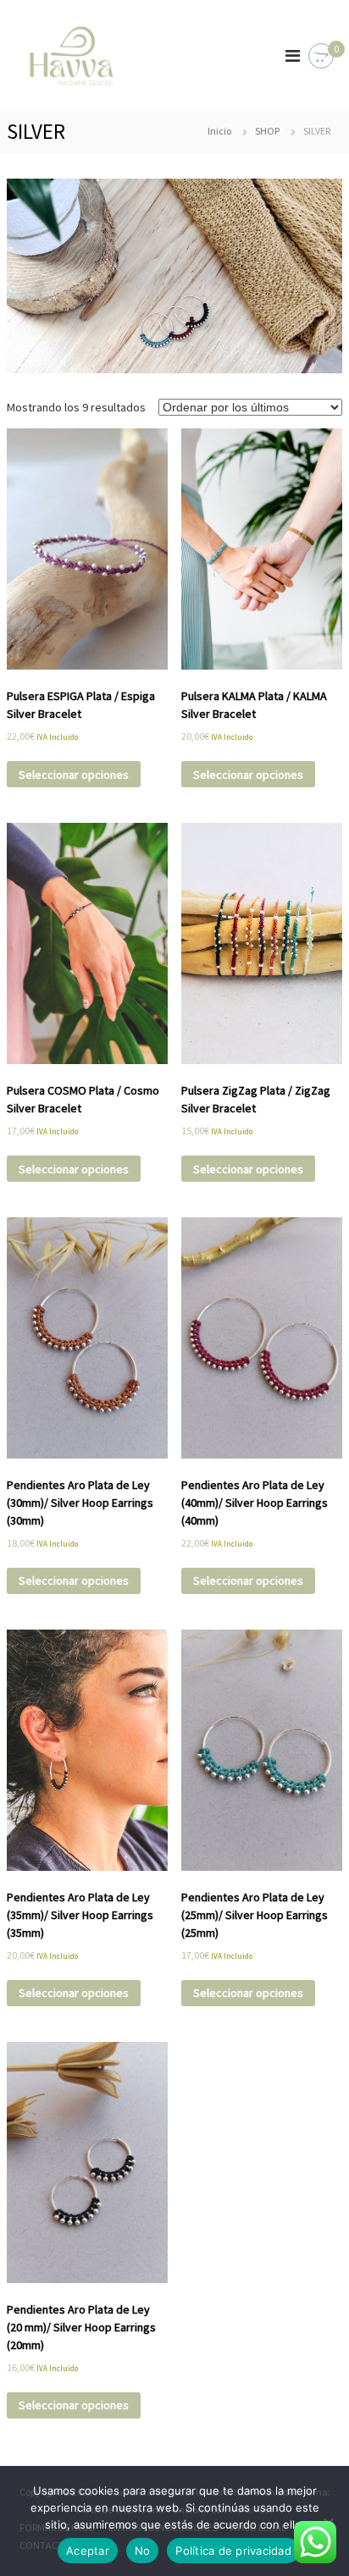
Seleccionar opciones (74, 775)
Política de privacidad (233, 2551)
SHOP (267, 131)
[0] (321, 57)
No (143, 2551)
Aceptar (88, 2551)
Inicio (219, 131)
